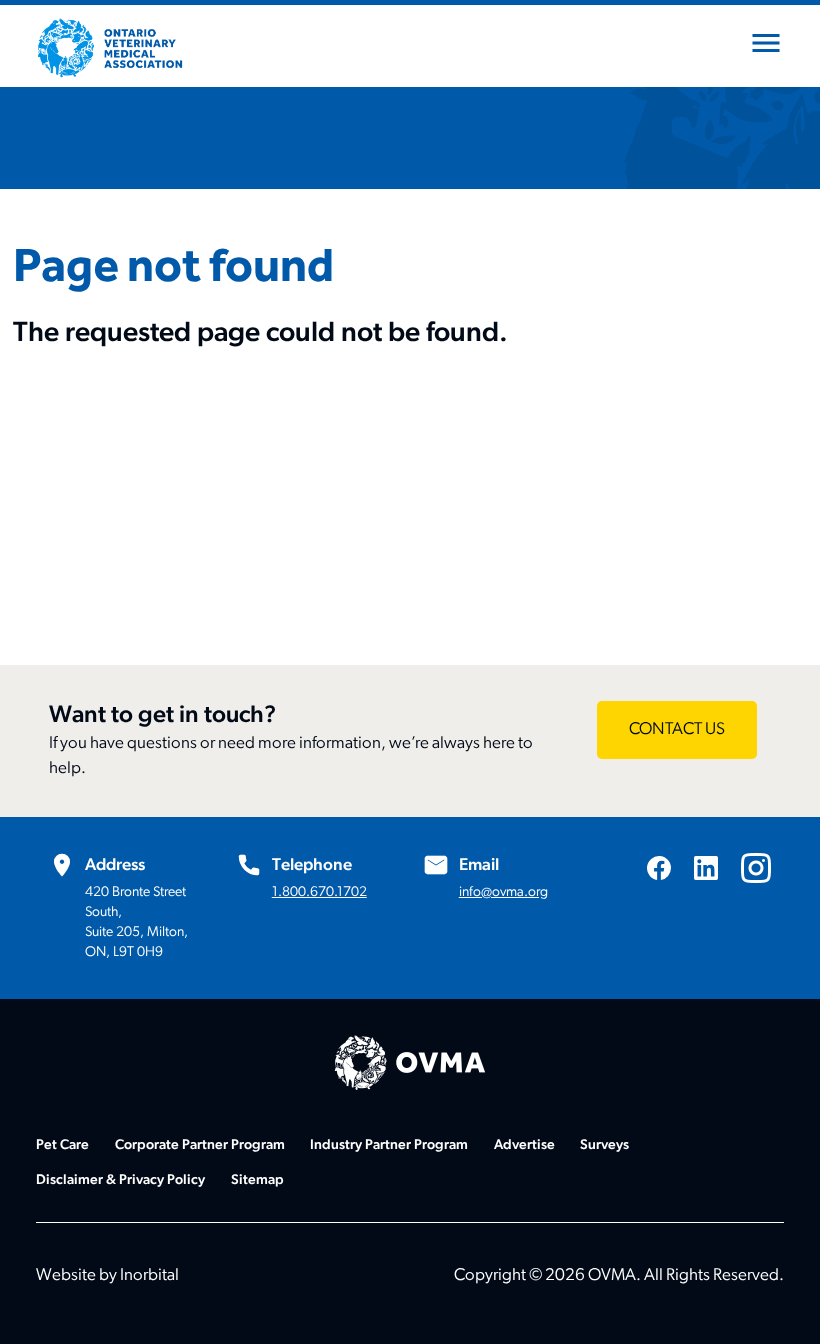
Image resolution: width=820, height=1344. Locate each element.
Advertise (524, 1145)
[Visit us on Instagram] (756, 868)
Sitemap (257, 1180)
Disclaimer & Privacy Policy (120, 1180)
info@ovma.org (503, 892)
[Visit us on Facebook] (659, 867)
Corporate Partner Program (200, 1145)
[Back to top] (780, 1304)
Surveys (604, 1145)
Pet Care (62, 1145)
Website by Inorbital (107, 1275)
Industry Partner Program (389, 1145)
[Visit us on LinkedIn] (706, 867)
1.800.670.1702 (319, 892)
